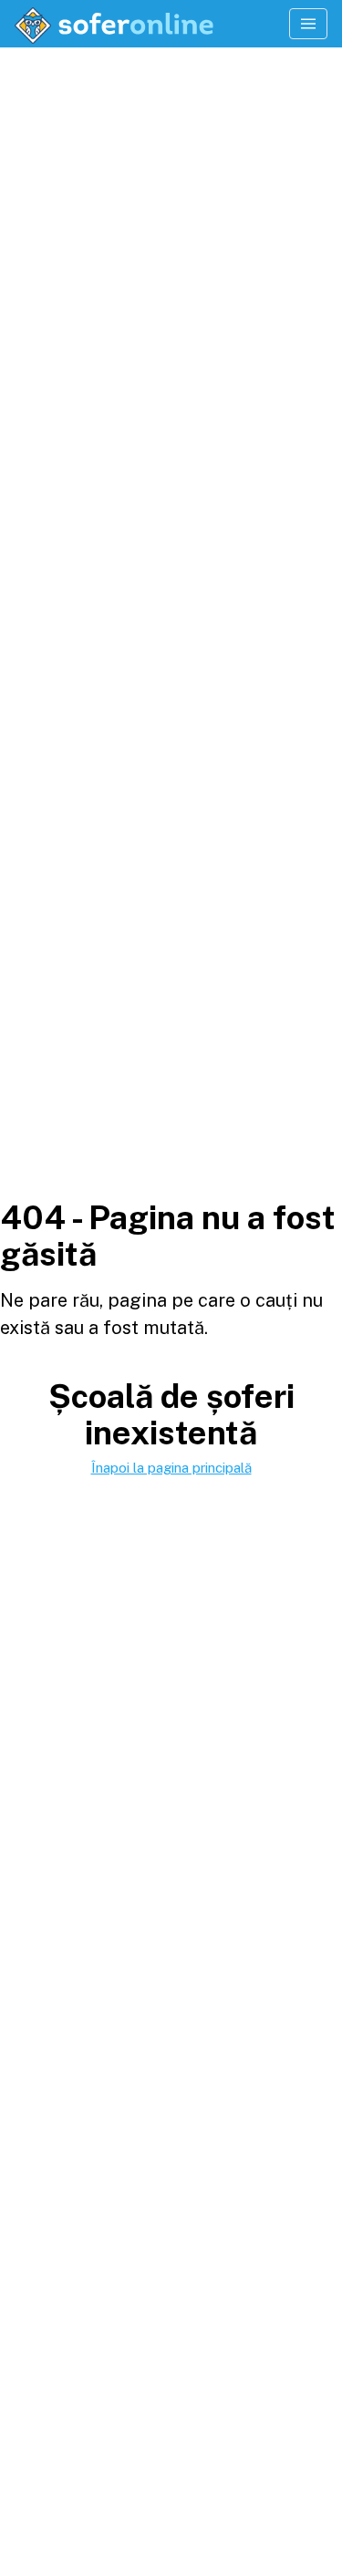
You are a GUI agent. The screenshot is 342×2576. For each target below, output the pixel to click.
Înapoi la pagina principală (171, 1468)
